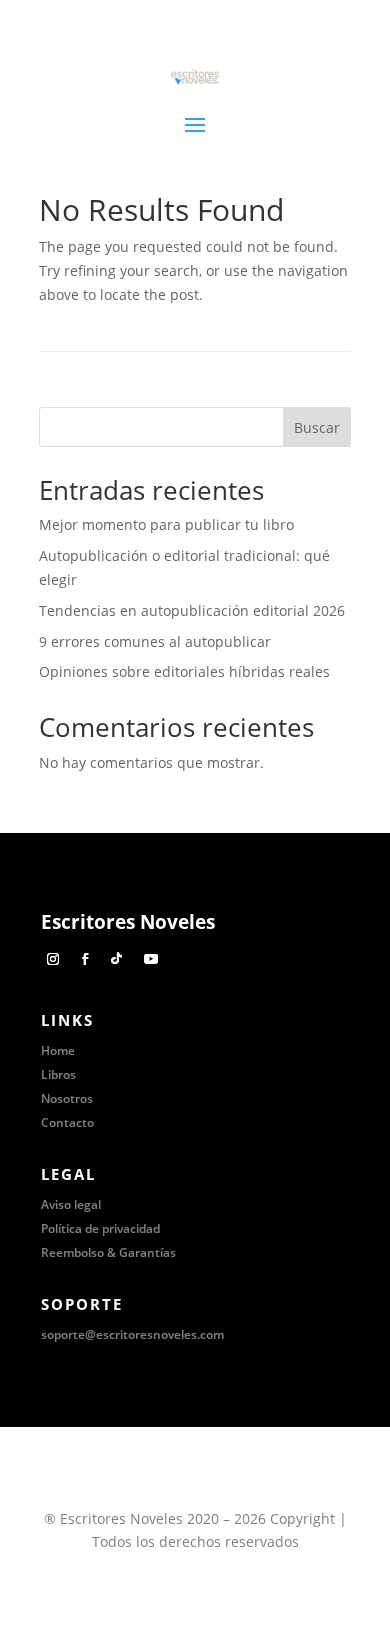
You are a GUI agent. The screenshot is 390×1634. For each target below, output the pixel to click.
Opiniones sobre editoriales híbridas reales (184, 671)
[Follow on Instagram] (53, 959)
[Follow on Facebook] (85, 959)
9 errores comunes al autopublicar (155, 641)
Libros (58, 1074)
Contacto (67, 1122)
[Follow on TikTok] (117, 959)
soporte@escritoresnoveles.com (132, 1334)
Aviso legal (71, 1204)
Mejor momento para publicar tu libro (166, 524)
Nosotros (67, 1098)
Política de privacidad (100, 1228)
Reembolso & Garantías (108, 1252)
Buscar (317, 427)
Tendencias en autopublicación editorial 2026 (192, 610)
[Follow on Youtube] (151, 959)
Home (58, 1050)
